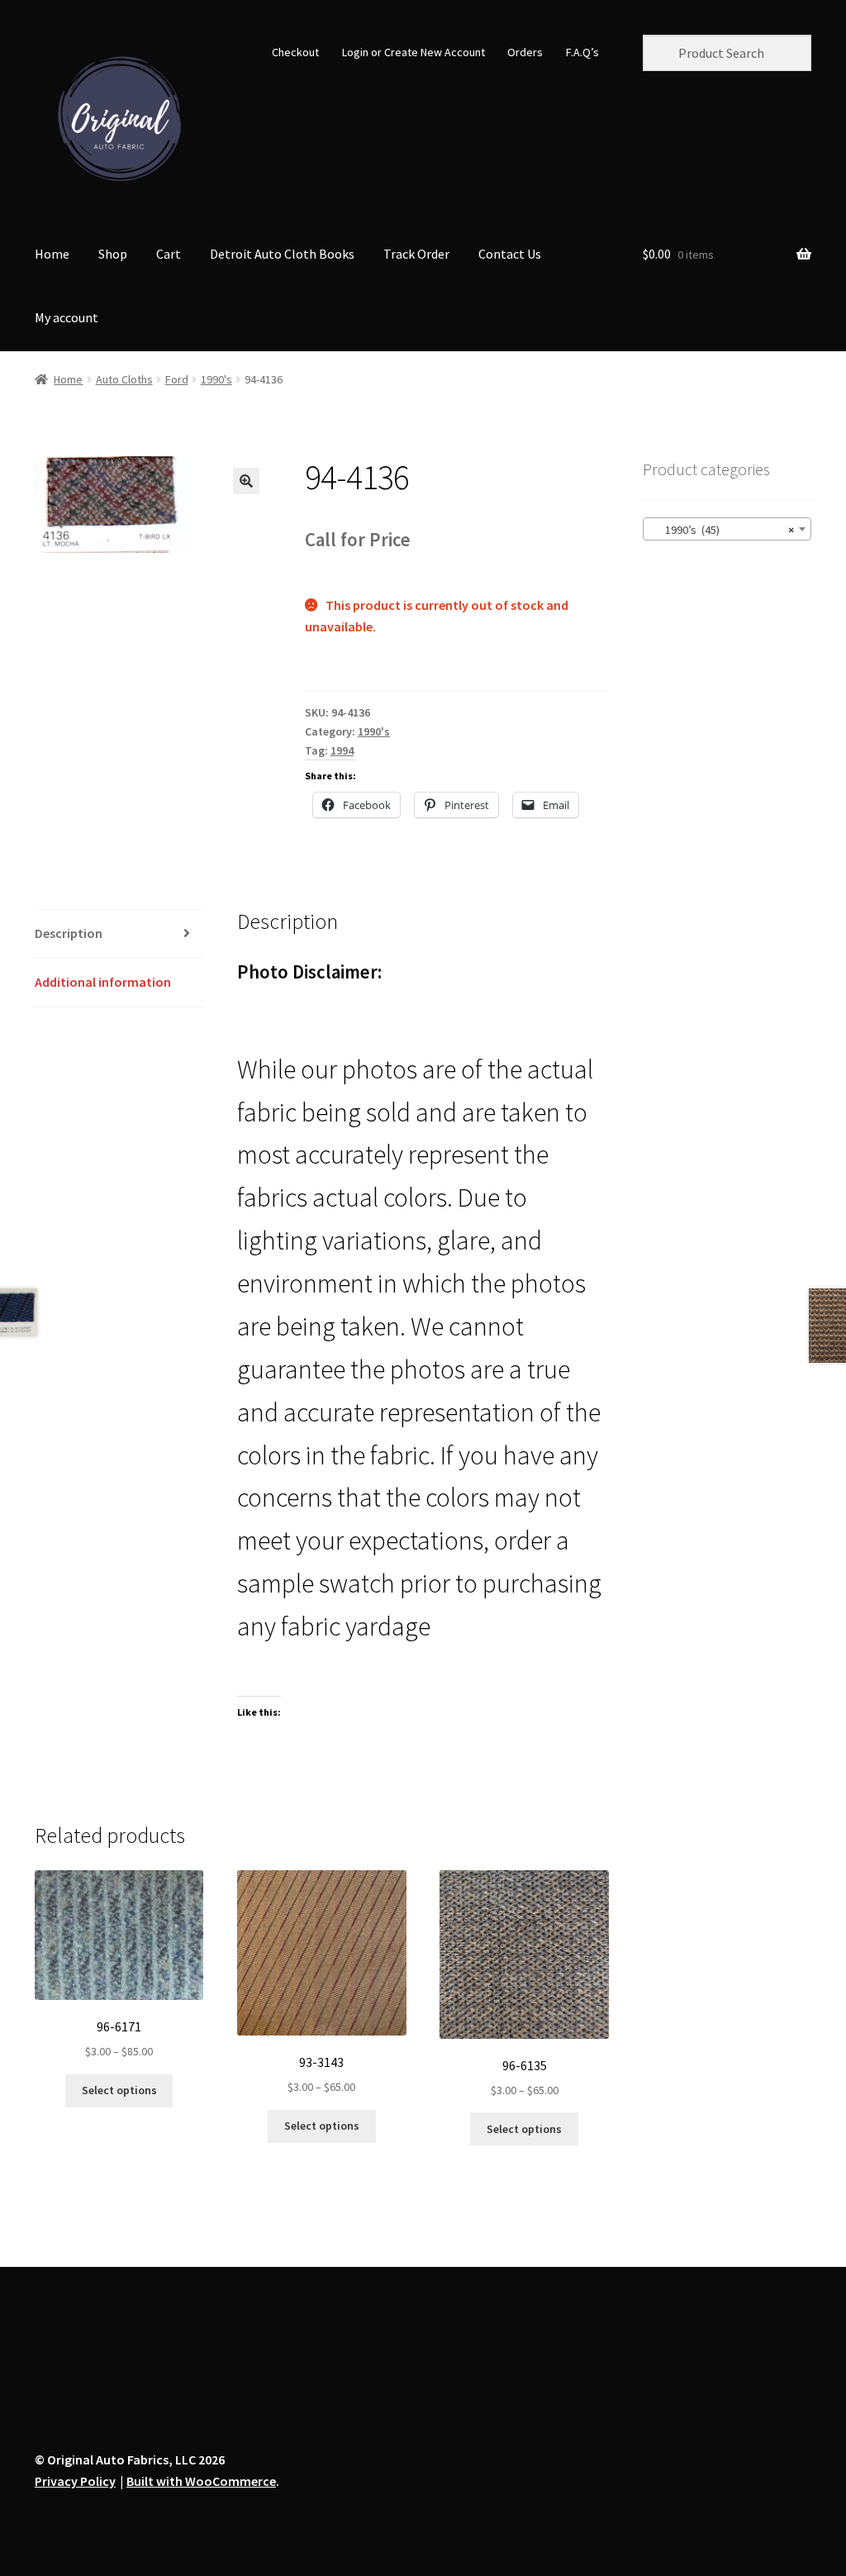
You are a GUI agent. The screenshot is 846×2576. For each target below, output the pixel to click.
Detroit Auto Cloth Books (282, 254)
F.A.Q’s (582, 52)
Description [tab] (69, 933)
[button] (246, 481)
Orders (525, 52)
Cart (169, 254)
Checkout (295, 52)
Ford (177, 379)
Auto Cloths (124, 379)
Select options (119, 2090)
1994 (342, 750)
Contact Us (510, 254)
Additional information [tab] (103, 982)
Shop (113, 254)
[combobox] (727, 529)
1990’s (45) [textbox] (722, 530)
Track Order (416, 254)
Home (52, 254)
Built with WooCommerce (201, 2481)
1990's (216, 379)
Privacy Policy (75, 2481)
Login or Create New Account (413, 52)
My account (67, 317)
